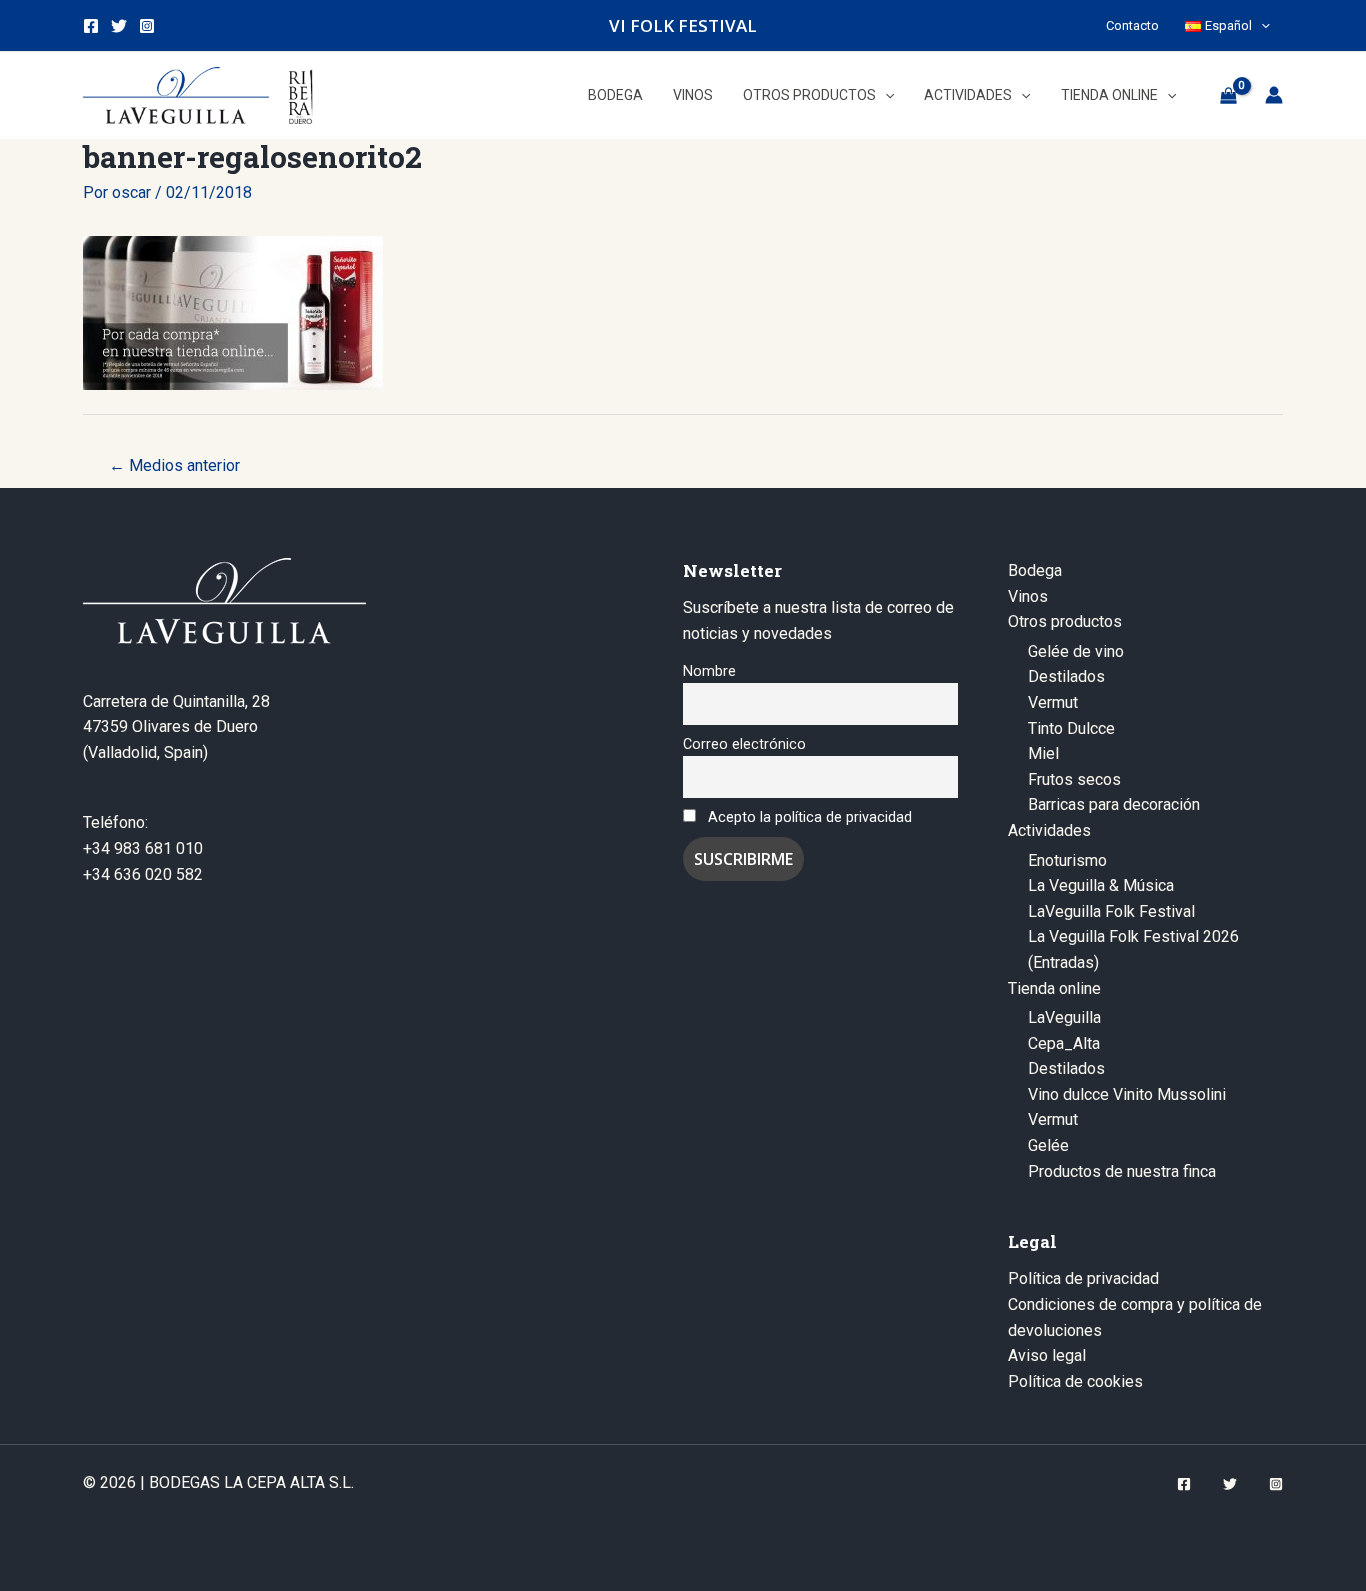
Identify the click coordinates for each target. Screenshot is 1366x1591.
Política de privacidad (1083, 1278)
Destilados (1066, 676)
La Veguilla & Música (1101, 885)
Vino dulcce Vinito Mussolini (1127, 1094)
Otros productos (1065, 621)
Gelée (1048, 1145)
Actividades (1049, 830)
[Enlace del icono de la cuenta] (1274, 95)
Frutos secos (1074, 779)
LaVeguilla (1064, 1017)
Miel (1043, 753)
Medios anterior (174, 465)
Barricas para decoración (1114, 804)
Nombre (709, 671)
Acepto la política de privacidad (810, 817)
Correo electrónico (744, 744)
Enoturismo (1067, 860)
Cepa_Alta (1064, 1043)
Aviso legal (1047, 1355)
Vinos (1028, 596)
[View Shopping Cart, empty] (1228, 95)
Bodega (1035, 570)
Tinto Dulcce (1071, 728)
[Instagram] (147, 26)
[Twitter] (119, 26)
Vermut (1053, 702)
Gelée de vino (1076, 651)
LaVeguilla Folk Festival (1111, 911)
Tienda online (1054, 988)
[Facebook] (91, 26)
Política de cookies (1075, 1381)
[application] (1261, 25)
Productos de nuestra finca (1122, 1171)
